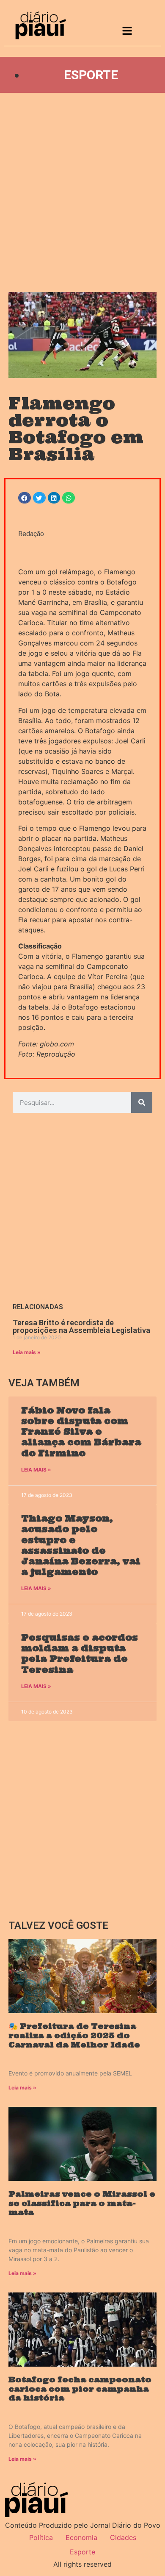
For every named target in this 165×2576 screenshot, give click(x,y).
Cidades (123, 2537)
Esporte (91, 75)
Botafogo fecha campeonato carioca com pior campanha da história (80, 2389)
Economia (81, 2537)
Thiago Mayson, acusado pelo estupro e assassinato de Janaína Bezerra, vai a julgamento (81, 1545)
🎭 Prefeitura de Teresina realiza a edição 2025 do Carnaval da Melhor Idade (74, 2035)
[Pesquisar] (142, 1102)
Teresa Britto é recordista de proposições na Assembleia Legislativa (81, 1326)
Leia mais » (27, 1352)
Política (41, 2537)
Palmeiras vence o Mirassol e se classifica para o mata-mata (82, 2203)
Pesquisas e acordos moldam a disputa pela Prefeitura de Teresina (80, 1654)
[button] (25, 498)
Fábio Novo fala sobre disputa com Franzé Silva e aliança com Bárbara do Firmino (81, 1432)
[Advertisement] (82, 192)
